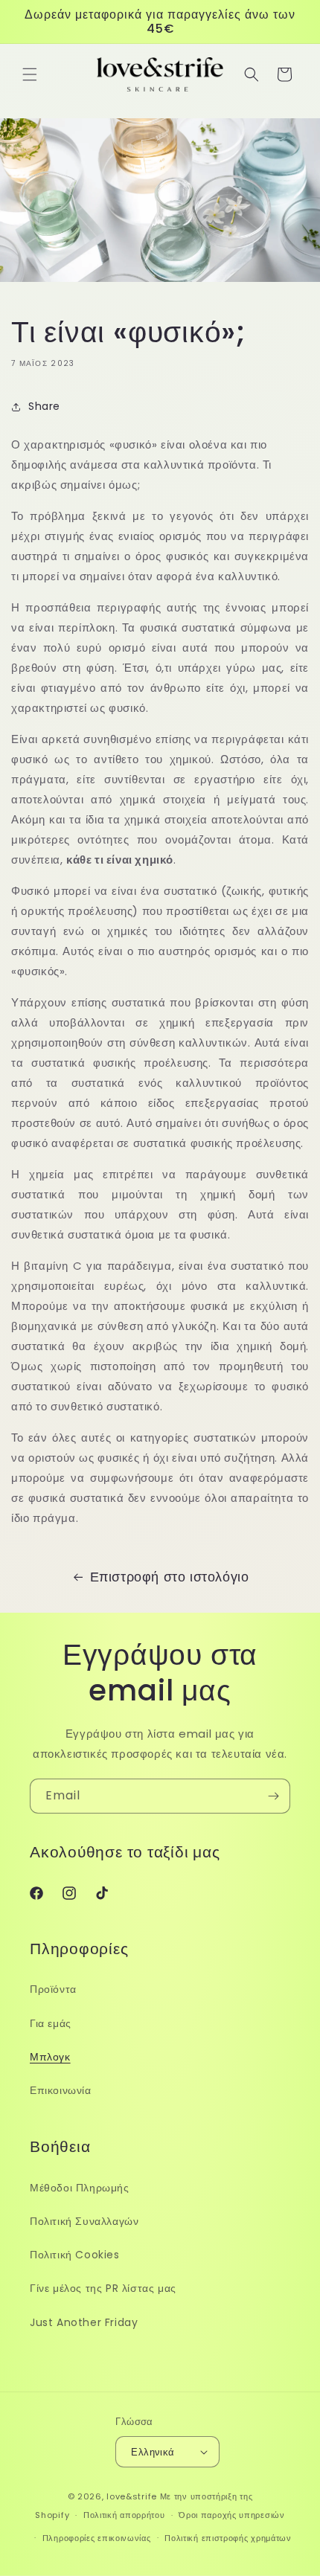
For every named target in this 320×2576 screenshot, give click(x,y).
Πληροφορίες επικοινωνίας (97, 2538)
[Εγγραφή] (273, 1796)
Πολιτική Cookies (75, 2255)
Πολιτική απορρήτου (124, 2515)
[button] (30, 74)
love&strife (132, 2496)
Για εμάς (51, 2023)
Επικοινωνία (61, 2090)
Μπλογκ (50, 2057)
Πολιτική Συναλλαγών (84, 2221)
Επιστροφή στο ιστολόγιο (170, 1577)
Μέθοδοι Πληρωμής (80, 2188)
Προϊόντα (53, 1989)
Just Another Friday (84, 2322)
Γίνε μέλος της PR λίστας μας (103, 2288)
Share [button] (44, 406)
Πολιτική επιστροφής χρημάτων (228, 2538)
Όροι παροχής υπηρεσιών (231, 2515)
